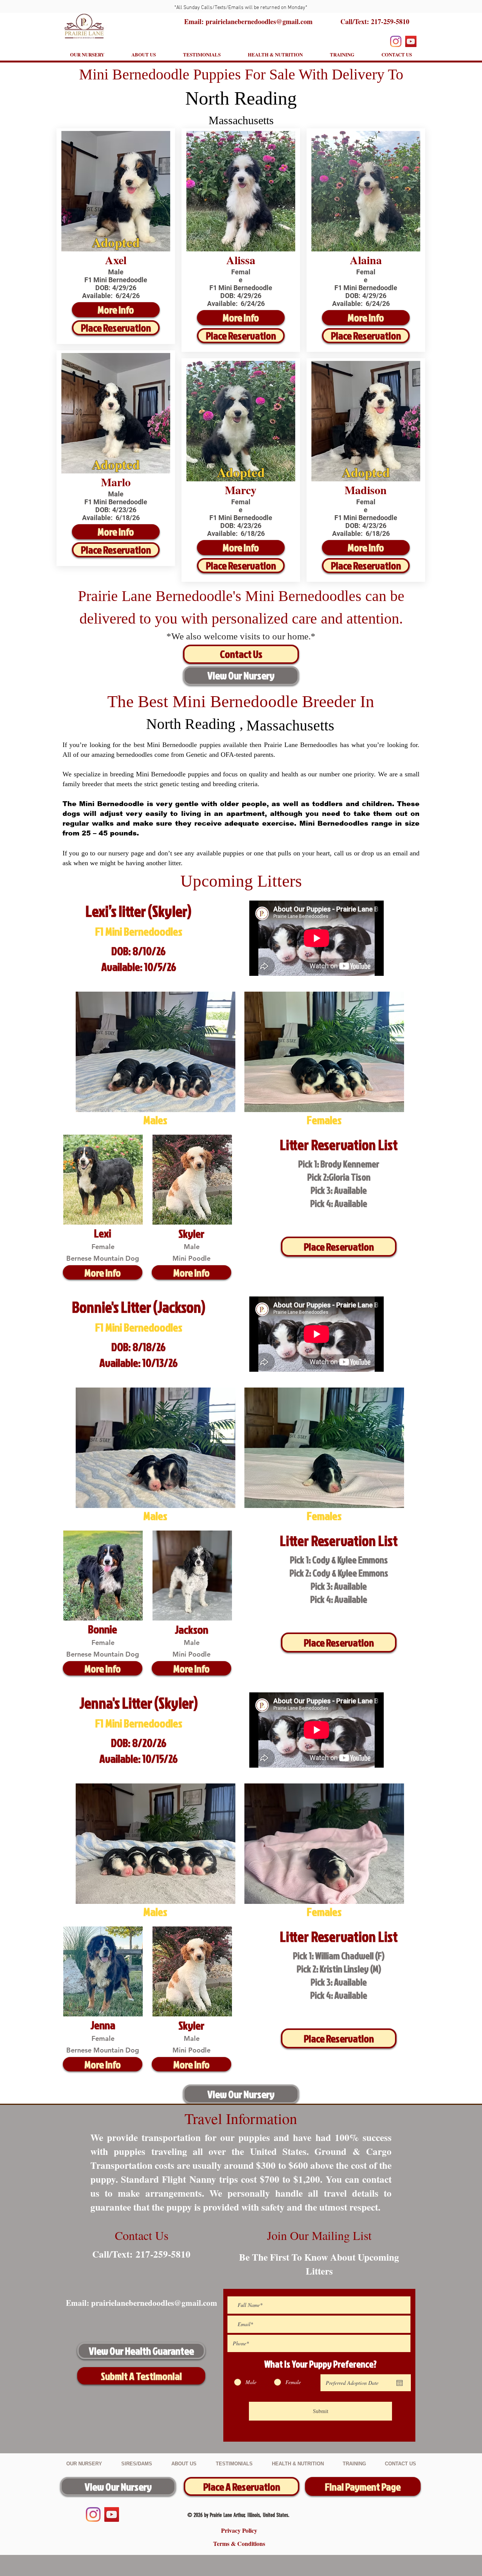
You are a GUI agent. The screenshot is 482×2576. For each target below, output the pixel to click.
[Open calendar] (400, 2383)
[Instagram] (396, 41)
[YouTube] (411, 41)
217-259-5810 (390, 21)
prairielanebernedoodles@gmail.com (154, 2303)
